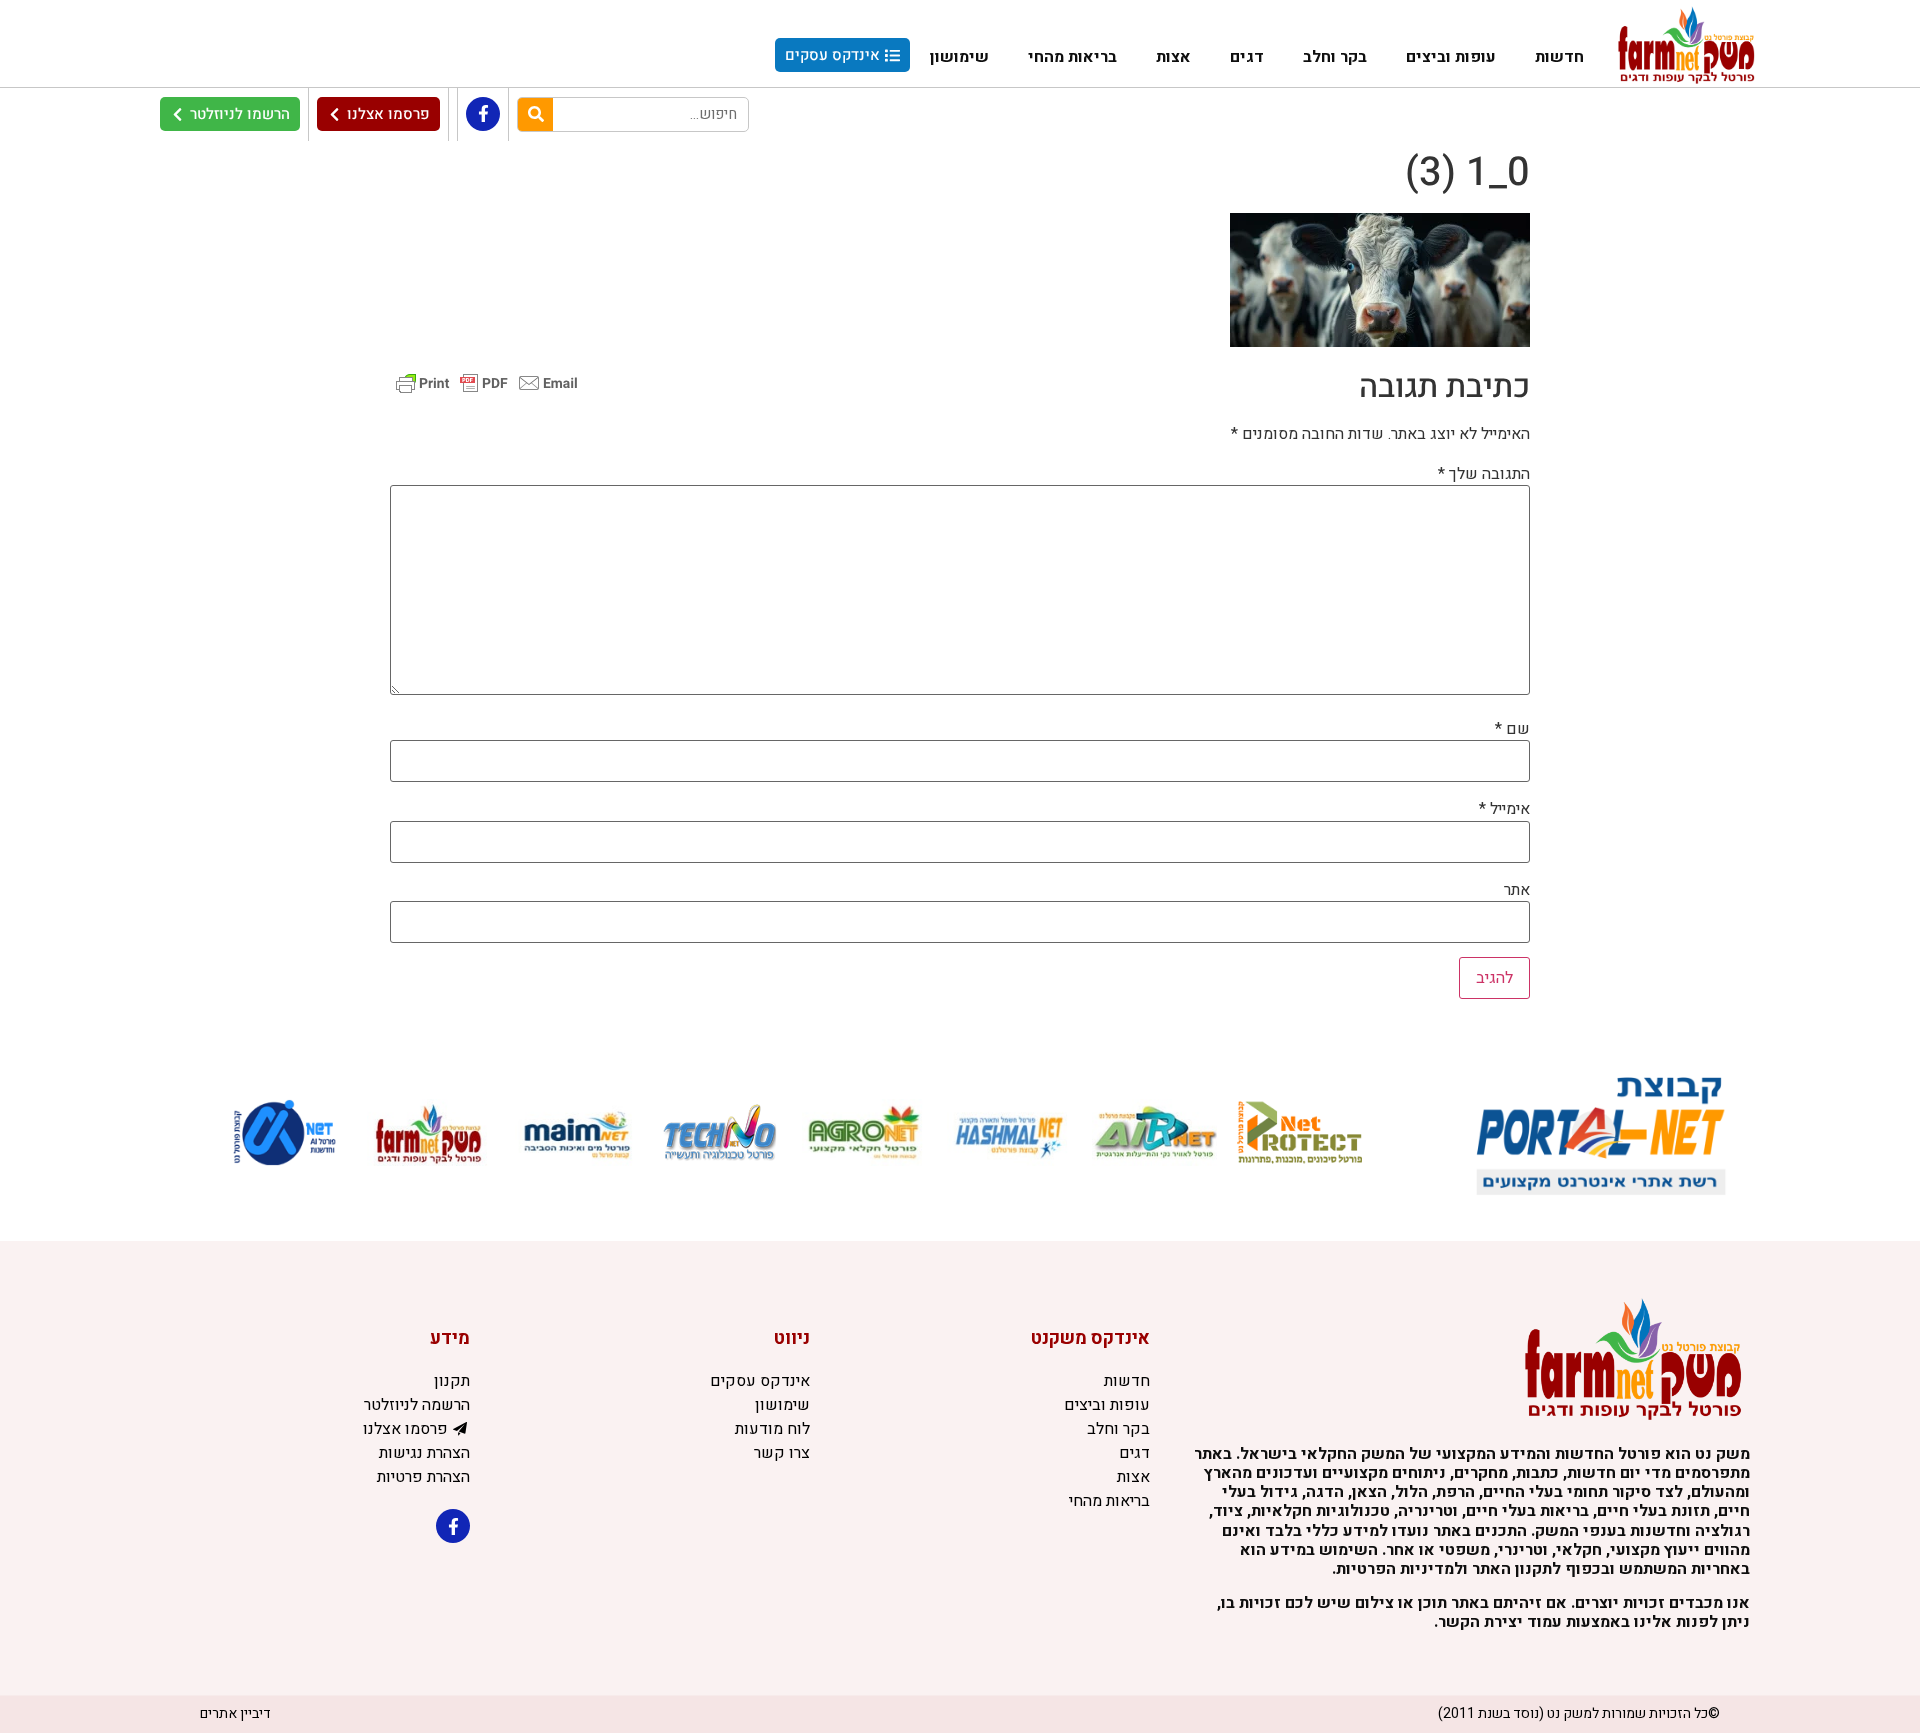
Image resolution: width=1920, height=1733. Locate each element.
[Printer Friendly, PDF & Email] (487, 382)
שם (1512, 729)
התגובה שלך (1484, 474)
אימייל (1504, 809)
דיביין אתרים (235, 1713)
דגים (1247, 57)
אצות (1173, 57)
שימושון (959, 57)
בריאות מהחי (1072, 57)
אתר (1517, 890)
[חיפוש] (535, 114)
